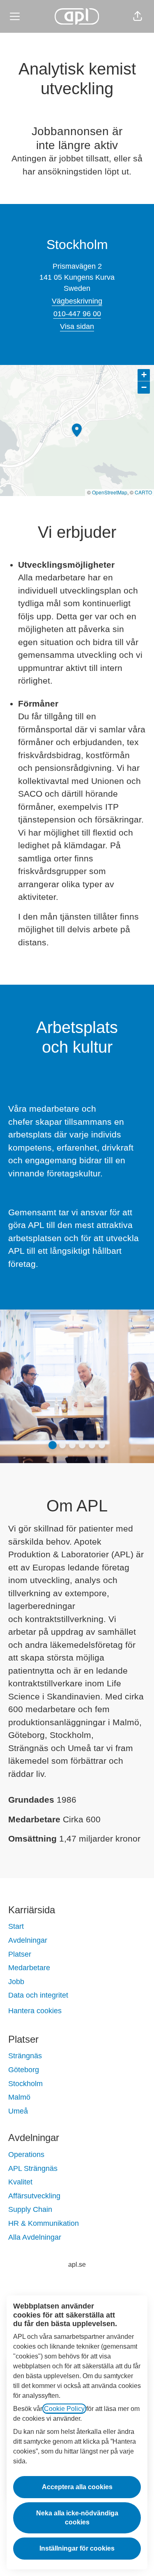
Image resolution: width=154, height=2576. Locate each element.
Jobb (16, 1982)
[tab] (53, 1445)
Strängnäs (25, 2056)
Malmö (19, 2097)
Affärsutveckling (34, 2196)
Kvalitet (20, 2182)
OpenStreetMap (110, 492)
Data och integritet (38, 1995)
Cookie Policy (64, 2409)
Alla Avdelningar (35, 2237)
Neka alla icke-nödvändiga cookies (77, 2518)
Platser (20, 1954)
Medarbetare (29, 1968)
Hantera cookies (35, 2011)
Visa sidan (77, 326)
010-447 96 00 (77, 314)
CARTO (143, 492)
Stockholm (25, 2084)
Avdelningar (28, 1940)
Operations (26, 2155)
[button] (138, 16)
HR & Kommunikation (44, 2223)
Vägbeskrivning (77, 301)
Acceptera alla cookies (77, 2487)
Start (16, 1926)
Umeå (18, 2111)
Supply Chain (30, 2209)
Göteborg (24, 2070)
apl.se (77, 2264)
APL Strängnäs (33, 2168)
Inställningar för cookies (77, 2548)
